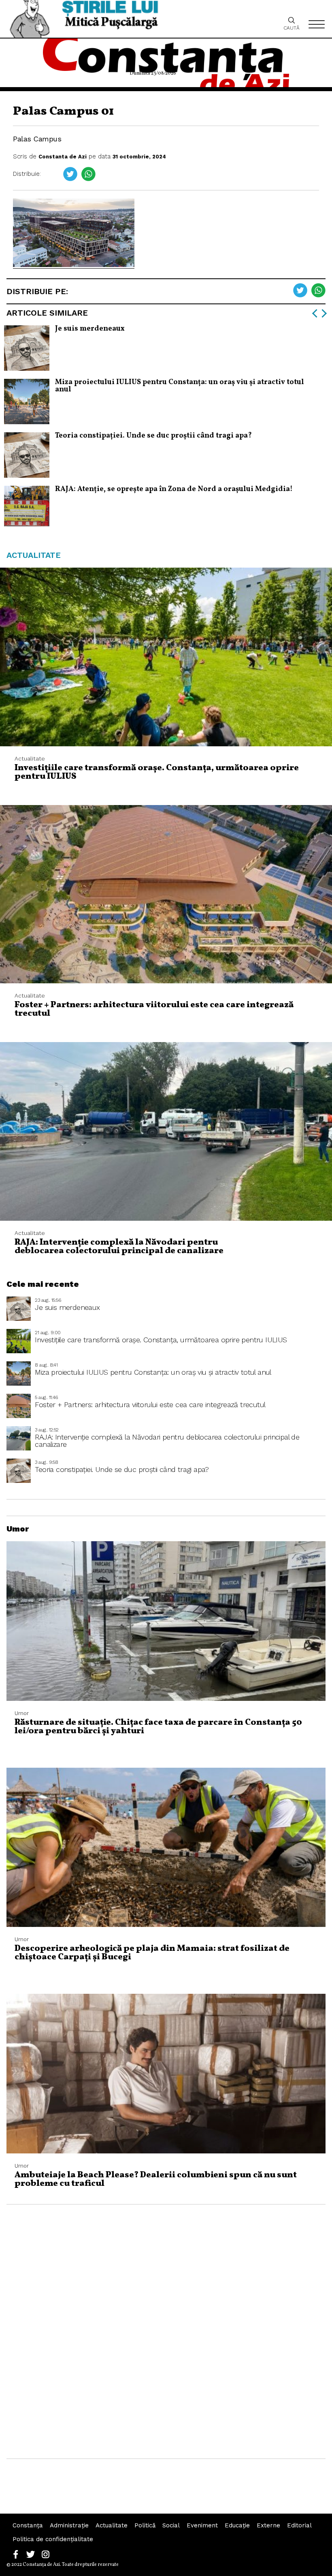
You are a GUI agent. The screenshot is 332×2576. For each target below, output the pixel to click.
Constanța (28, 2525)
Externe (268, 2525)
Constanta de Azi (63, 157)
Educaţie (237, 2525)
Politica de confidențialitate (53, 2539)
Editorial (299, 2525)
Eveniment (202, 2525)
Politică (145, 2525)
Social (171, 2525)
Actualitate (112, 2525)
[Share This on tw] (70, 174)
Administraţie (69, 2525)
